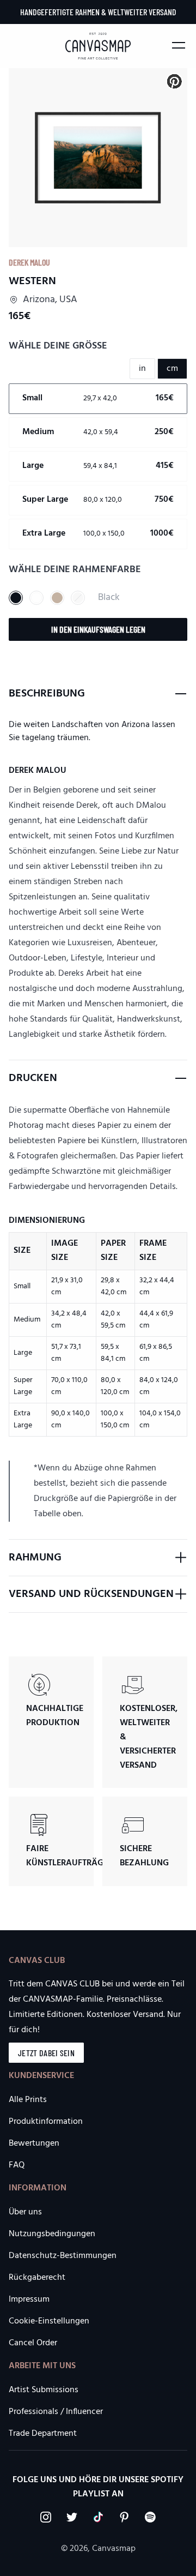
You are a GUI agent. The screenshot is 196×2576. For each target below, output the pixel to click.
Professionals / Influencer (56, 2412)
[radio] (98, 399)
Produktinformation (46, 2122)
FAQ (17, 2165)
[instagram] (46, 2517)
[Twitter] (72, 2517)
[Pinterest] (124, 2517)
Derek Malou (29, 262)
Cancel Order (33, 2343)
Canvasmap (114, 2549)
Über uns (25, 2212)
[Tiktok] (98, 2517)
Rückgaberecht (37, 2278)
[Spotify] (150, 2517)
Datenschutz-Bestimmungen (63, 2256)
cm (172, 369)
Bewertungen (34, 2143)
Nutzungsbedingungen (52, 2234)
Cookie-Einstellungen (49, 2321)
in (142, 369)
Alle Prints (28, 2100)
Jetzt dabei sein (46, 2053)
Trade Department (43, 2434)
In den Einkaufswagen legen (98, 629)
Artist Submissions (44, 2390)
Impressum (29, 2299)
